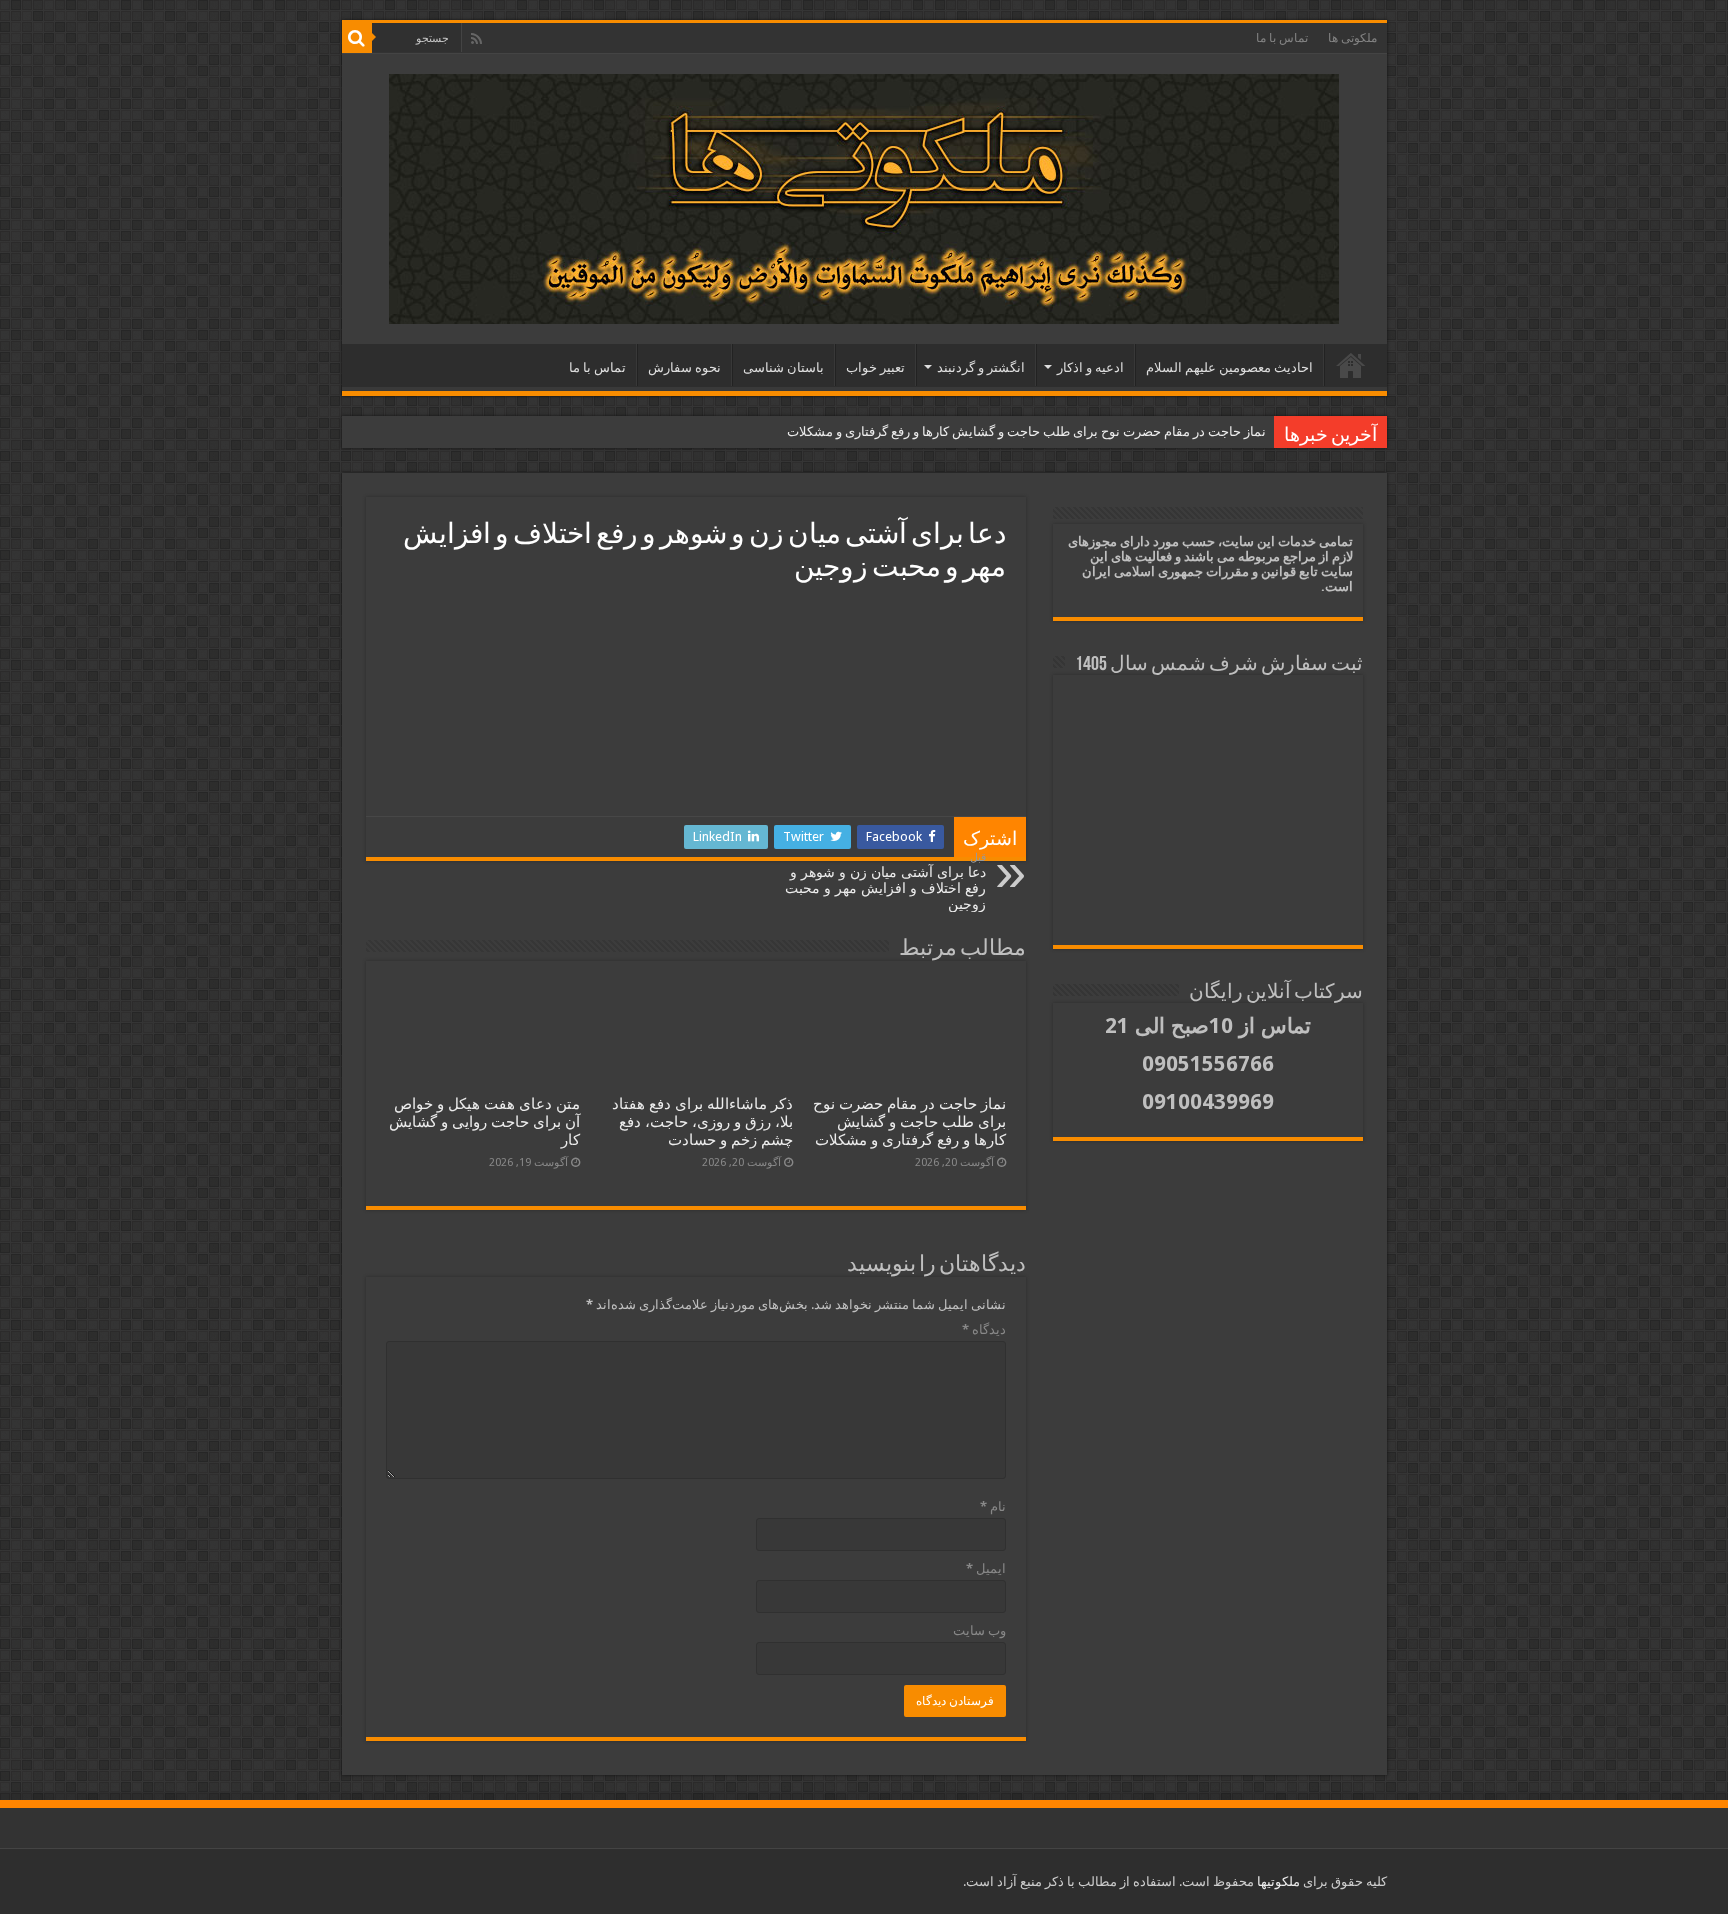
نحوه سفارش (684, 367)
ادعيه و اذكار (1090, 367)
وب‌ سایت (979, 1630)
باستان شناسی (783, 367)
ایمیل (986, 1568)
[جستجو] (357, 38)
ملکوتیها (1277, 1881)
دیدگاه (984, 1329)
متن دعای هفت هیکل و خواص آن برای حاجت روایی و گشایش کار (484, 1122)
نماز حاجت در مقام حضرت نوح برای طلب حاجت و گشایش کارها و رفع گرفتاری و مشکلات (1026, 431)
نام (993, 1506)
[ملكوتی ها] (864, 199)
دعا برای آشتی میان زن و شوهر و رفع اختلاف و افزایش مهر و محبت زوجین (885, 881)
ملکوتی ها (1352, 38)
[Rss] (476, 39)
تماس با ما (1282, 38)
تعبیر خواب (875, 367)
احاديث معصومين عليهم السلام (1229, 367)
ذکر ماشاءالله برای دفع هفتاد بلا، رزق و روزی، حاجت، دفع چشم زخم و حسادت (702, 1122)
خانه (1351, 365)
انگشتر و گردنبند (981, 367)
